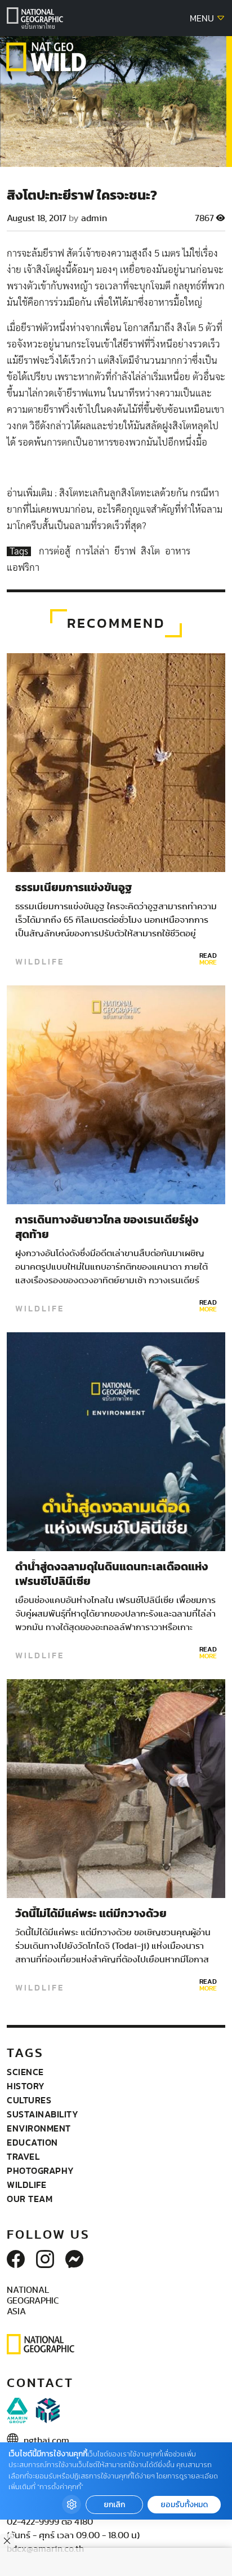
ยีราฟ (126, 551)
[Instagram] (45, 2260)
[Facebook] (16, 2260)
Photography (41, 2170)
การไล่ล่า (93, 551)
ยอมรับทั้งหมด (184, 2505)
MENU (203, 19)
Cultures (29, 2100)
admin (94, 218)
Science (25, 2072)
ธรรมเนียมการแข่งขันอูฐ (73, 888)
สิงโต (151, 551)
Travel (23, 2156)
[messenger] (74, 2260)
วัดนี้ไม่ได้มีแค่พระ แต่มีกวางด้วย (91, 1914)
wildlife (40, 962)
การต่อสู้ (56, 551)
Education (32, 2142)
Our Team (30, 2199)
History (26, 2086)
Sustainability (43, 2114)
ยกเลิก (114, 2505)
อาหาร (178, 551)
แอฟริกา (23, 568)
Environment (39, 2128)
